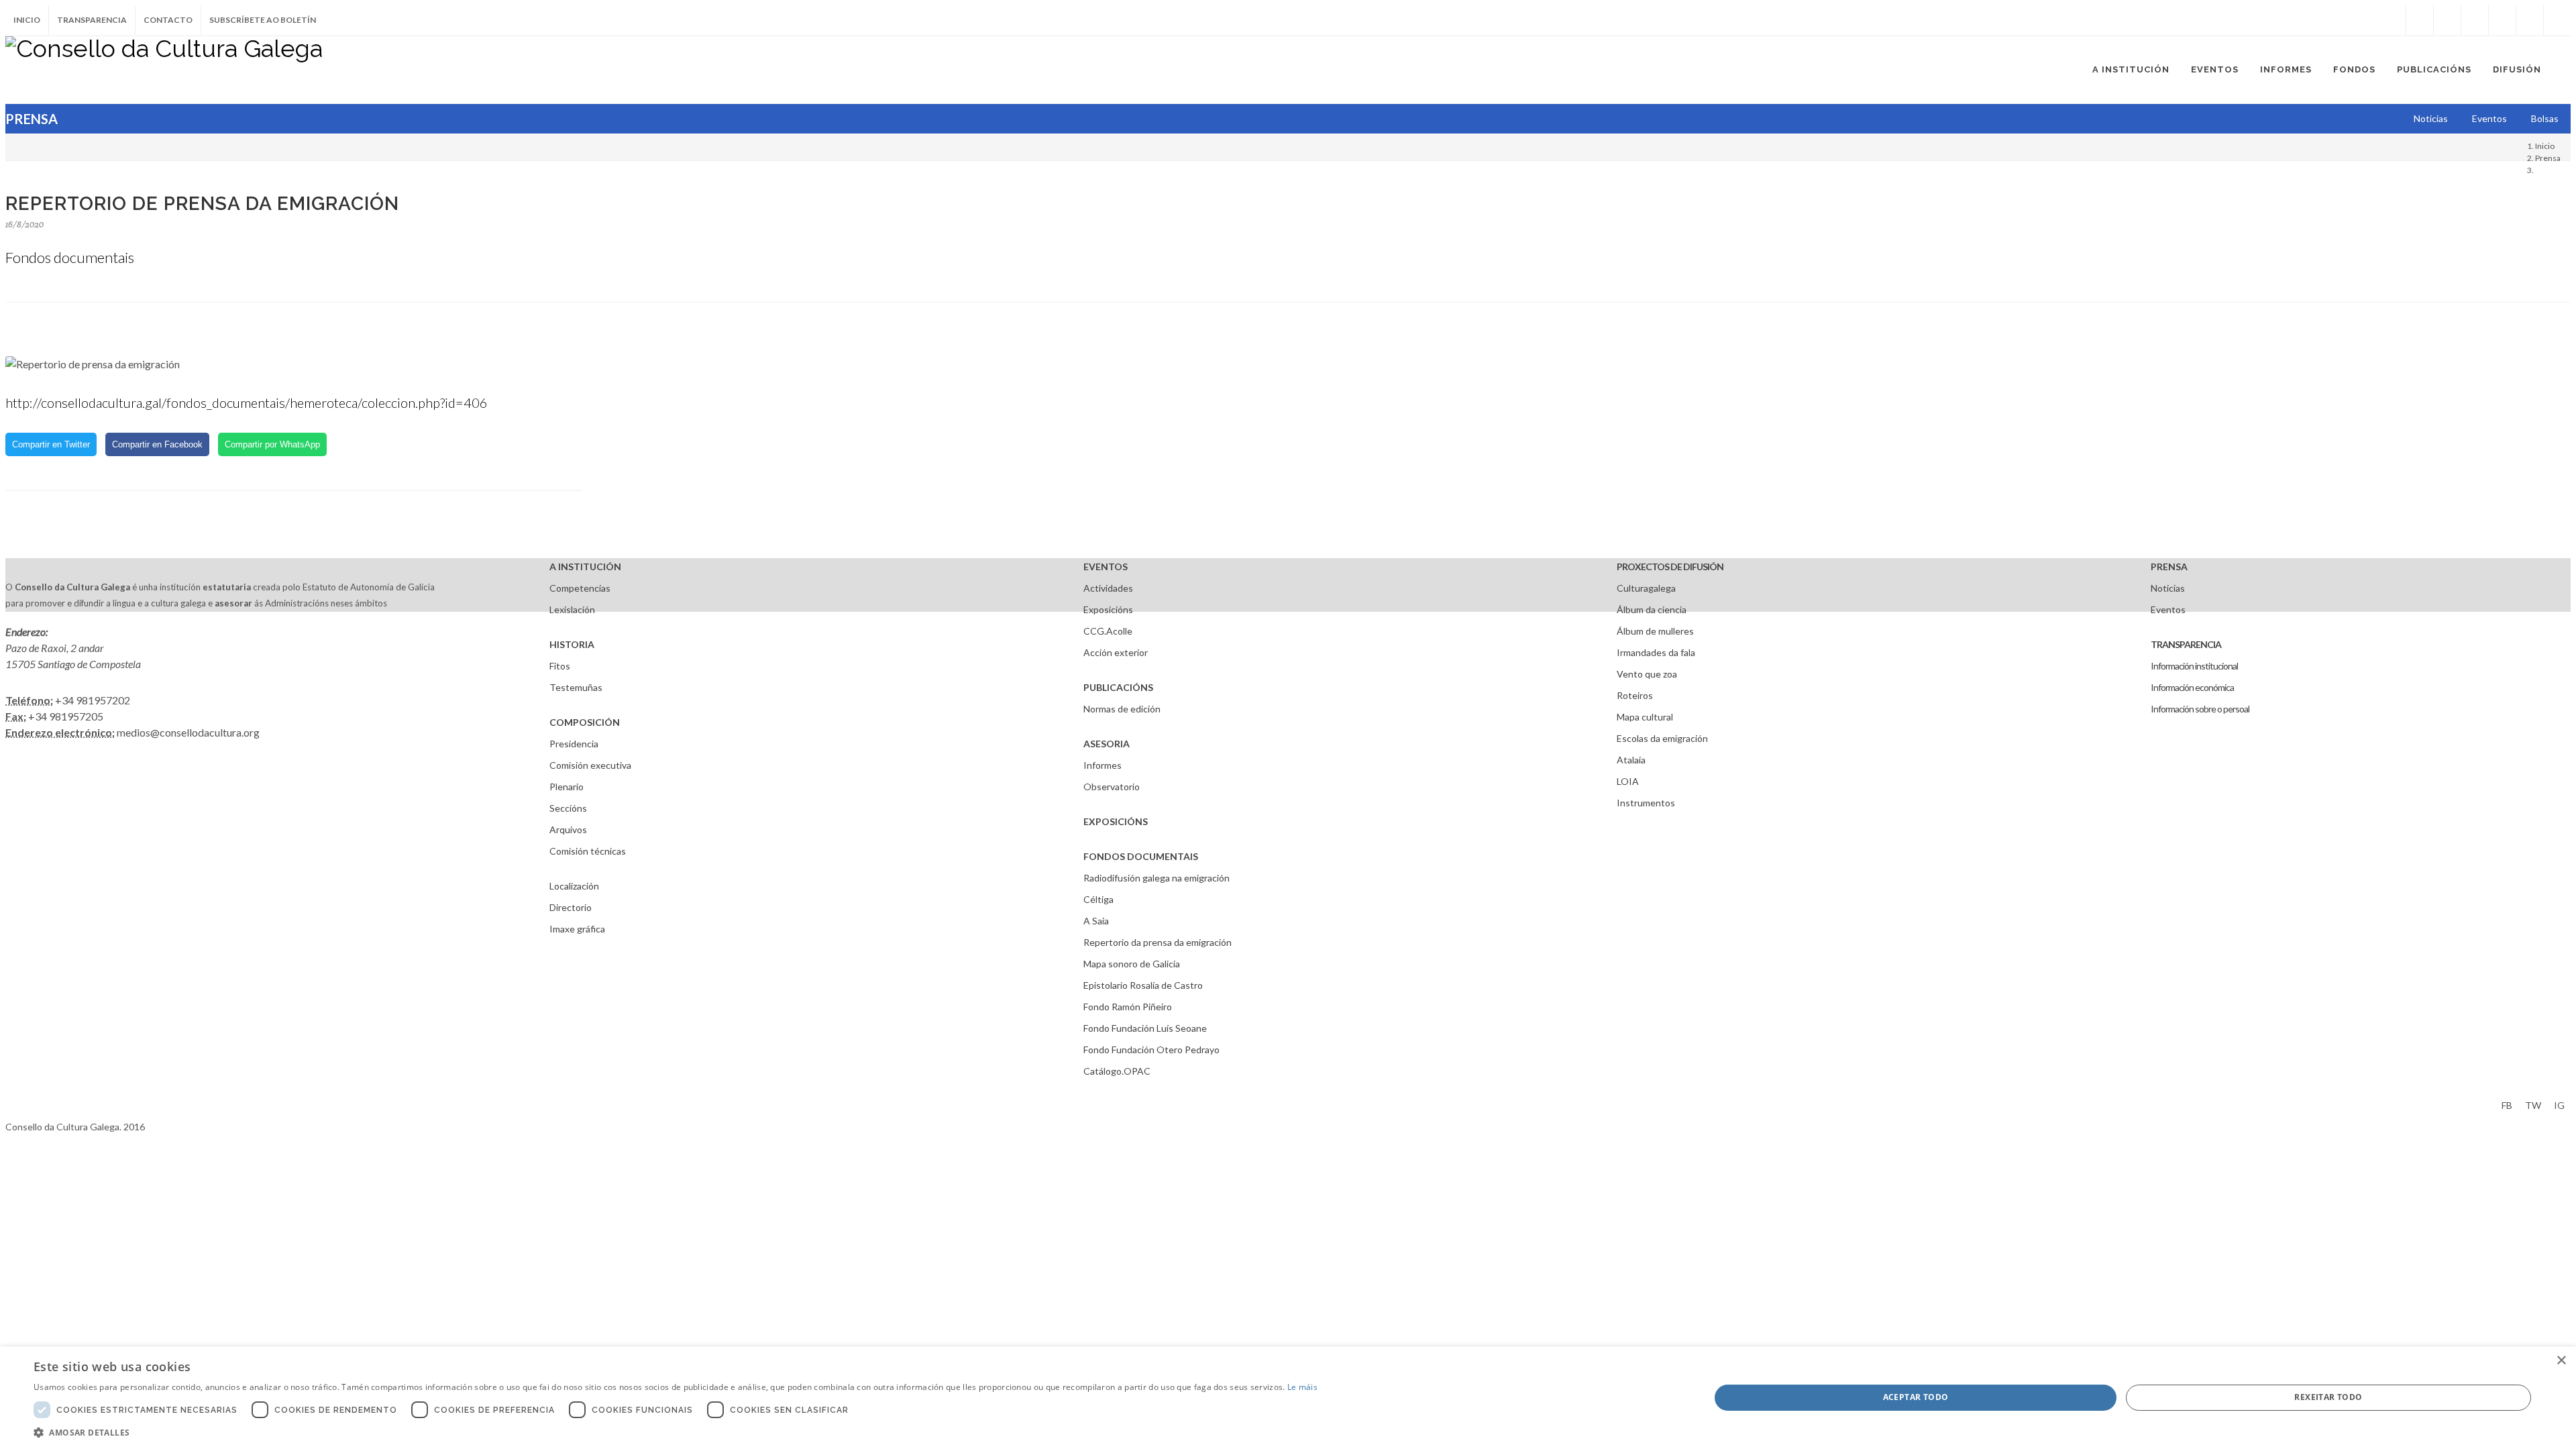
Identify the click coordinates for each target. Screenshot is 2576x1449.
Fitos (560, 666)
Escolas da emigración (1662, 738)
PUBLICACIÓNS (1118, 687)
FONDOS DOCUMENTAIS (1141, 856)
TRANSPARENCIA (2186, 644)
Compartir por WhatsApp (272, 444)
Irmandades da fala (1656, 652)
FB (2507, 1105)
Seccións (568, 808)
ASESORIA (1107, 744)
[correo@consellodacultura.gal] (2557, 20)
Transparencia (92, 20)
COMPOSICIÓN (585, 722)
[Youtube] (2502, 20)
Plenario (567, 787)
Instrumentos (1646, 803)
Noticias (2168, 588)
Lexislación (572, 609)
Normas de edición (1122, 709)
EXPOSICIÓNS (1116, 821)
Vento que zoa (1647, 674)
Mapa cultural (1645, 717)
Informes (1103, 765)
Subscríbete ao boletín (263, 20)
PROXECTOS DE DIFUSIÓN (1670, 567)
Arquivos (568, 829)
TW (2533, 1105)
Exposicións (1108, 609)
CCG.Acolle (1108, 631)
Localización (574, 886)
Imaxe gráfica (577, 929)
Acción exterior (1116, 652)
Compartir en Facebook (157, 444)
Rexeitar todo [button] (2328, 1397)
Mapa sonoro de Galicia (1132, 964)
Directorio (571, 907)
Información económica (2192, 687)
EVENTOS (1106, 567)
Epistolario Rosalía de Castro (1143, 985)
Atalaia (1631, 760)
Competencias (580, 588)
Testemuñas (576, 687)
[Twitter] (2447, 20)
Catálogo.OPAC (1117, 1071)
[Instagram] (2392, 20)
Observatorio (1112, 787)
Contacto (168, 20)
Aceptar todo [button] (1916, 1397)
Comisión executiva (590, 765)
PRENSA (2169, 567)
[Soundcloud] (2475, 20)
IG (2559, 1105)
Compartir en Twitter (51, 444)
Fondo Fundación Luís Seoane (1145, 1028)
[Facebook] (2420, 20)
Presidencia (574, 744)
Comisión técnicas (588, 851)
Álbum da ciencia (1652, 609)
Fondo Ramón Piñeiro (1128, 1007)
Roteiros (1635, 695)
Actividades (1108, 588)
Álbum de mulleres (1655, 631)
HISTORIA (572, 644)
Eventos (2168, 609)
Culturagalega (1646, 588)
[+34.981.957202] (2530, 20)
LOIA (1628, 781)
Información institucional (2194, 666)
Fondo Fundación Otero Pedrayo (1151, 1050)
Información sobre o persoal (2200, 709)
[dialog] (1288, 1398)
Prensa (2548, 158)
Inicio (27, 20)
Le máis (1302, 1387)
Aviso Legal (29, 1103)
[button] (676, 1432)
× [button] (2561, 1361)
